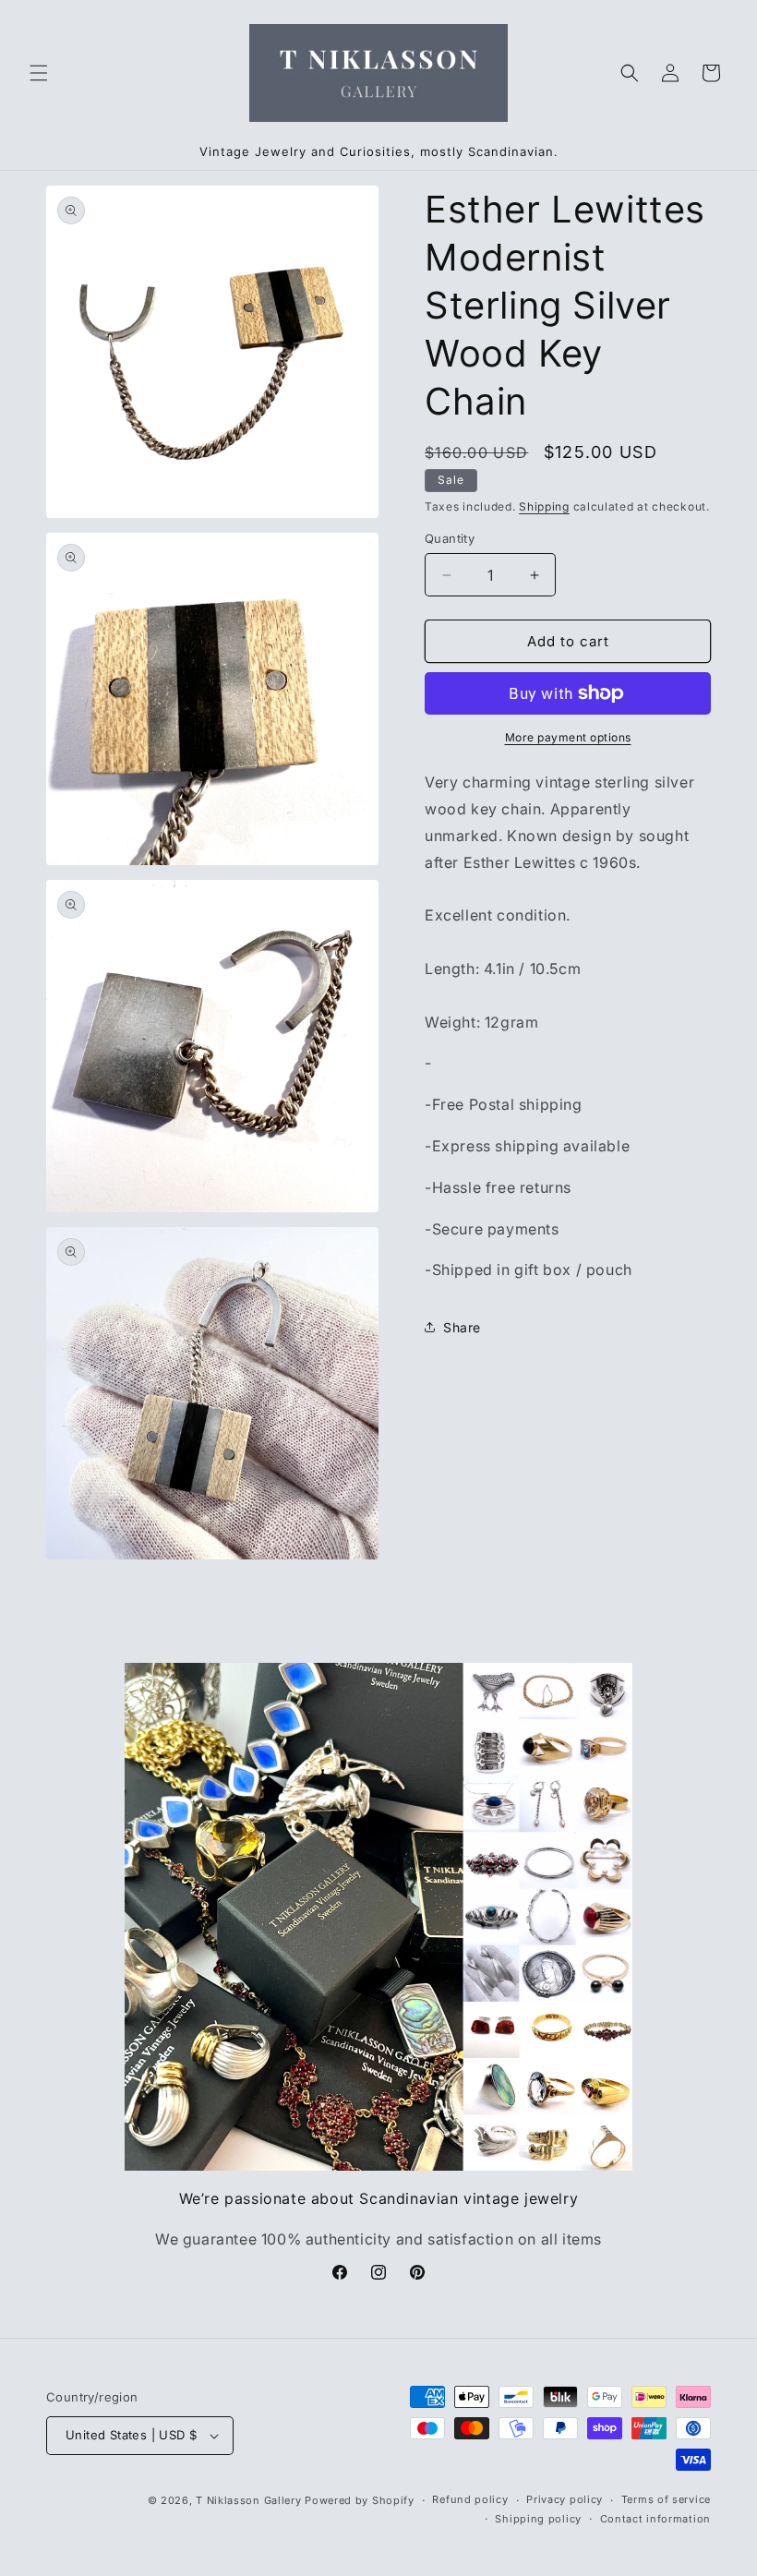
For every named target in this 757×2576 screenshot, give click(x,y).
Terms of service (666, 2499)
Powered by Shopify (360, 2500)
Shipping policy (538, 2519)
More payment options (568, 737)
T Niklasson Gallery (248, 2500)
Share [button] (462, 1327)
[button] (39, 73)
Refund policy (470, 2499)
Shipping (544, 506)
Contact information (655, 2519)
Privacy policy (565, 2499)
